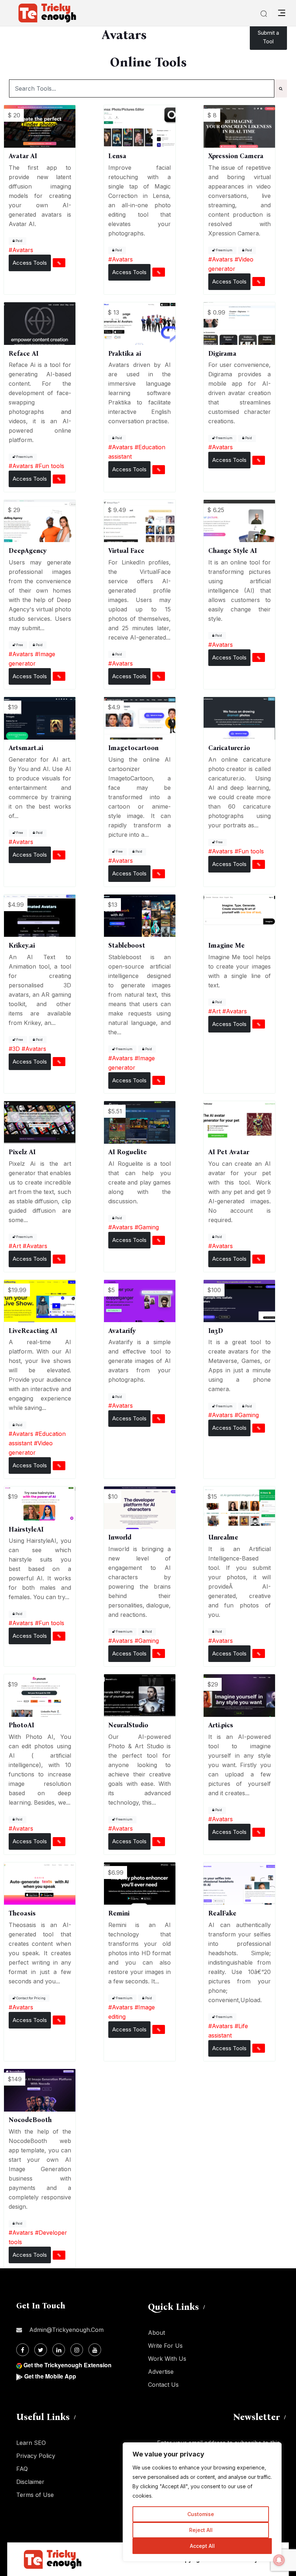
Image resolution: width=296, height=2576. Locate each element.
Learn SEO (31, 2443)
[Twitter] (41, 2350)
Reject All (201, 2530)
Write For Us (165, 2346)
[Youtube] (95, 2350)
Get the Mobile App (50, 2376)
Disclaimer (30, 2482)
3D (16, 1049)
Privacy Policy (36, 2456)
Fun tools (51, 466)
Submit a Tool (268, 37)
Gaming (149, 1227)
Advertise (161, 2372)
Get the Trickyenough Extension (68, 2365)
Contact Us (163, 2385)
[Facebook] (23, 2350)
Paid (19, 241)
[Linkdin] (59, 2350)
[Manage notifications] (279, 2560)
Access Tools (30, 263)
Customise (201, 2514)
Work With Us (167, 2359)
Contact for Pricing (31, 1998)
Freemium (224, 250)
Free (19, 645)
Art (216, 1011)
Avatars (23, 250)
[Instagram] (77, 2350)
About (156, 2333)
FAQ (22, 2469)
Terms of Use (35, 2495)
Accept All (202, 2546)
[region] (202, 2502)
